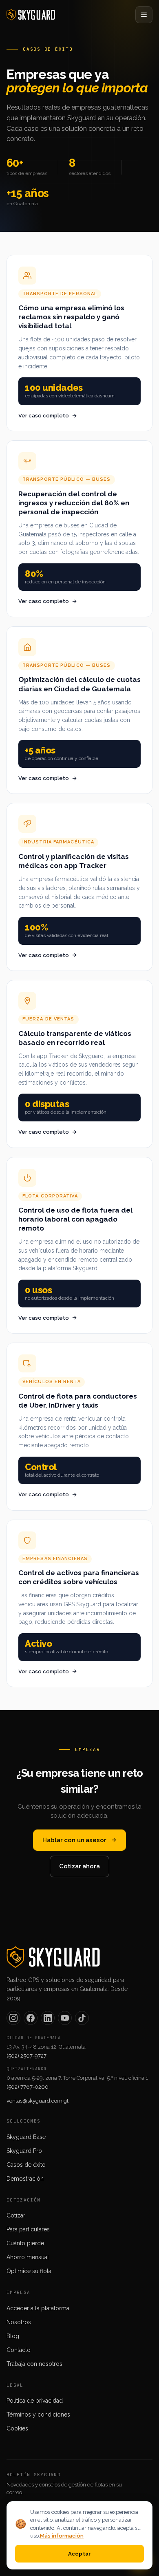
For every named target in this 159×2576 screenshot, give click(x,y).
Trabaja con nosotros (34, 2364)
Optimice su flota (29, 2271)
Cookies (17, 2428)
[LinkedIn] (48, 2018)
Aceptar (80, 2554)
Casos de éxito (26, 2165)
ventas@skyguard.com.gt (38, 2101)
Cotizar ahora (79, 1866)
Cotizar (16, 2215)
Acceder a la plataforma (38, 2308)
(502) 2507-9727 (26, 2056)
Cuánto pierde (25, 2243)
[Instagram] (13, 2018)
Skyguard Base (26, 2137)
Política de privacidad (35, 2401)
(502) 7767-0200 (28, 2087)
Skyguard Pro (24, 2151)
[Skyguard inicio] (31, 15)
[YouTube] (65, 2018)
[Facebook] (31, 2018)
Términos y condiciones (38, 2415)
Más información (62, 2536)
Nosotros (19, 2322)
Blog (13, 2336)
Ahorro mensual (28, 2257)
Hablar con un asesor (74, 1840)
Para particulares (28, 2229)
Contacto (19, 2350)
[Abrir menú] (144, 15)
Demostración (25, 2179)
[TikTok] (82, 2018)
